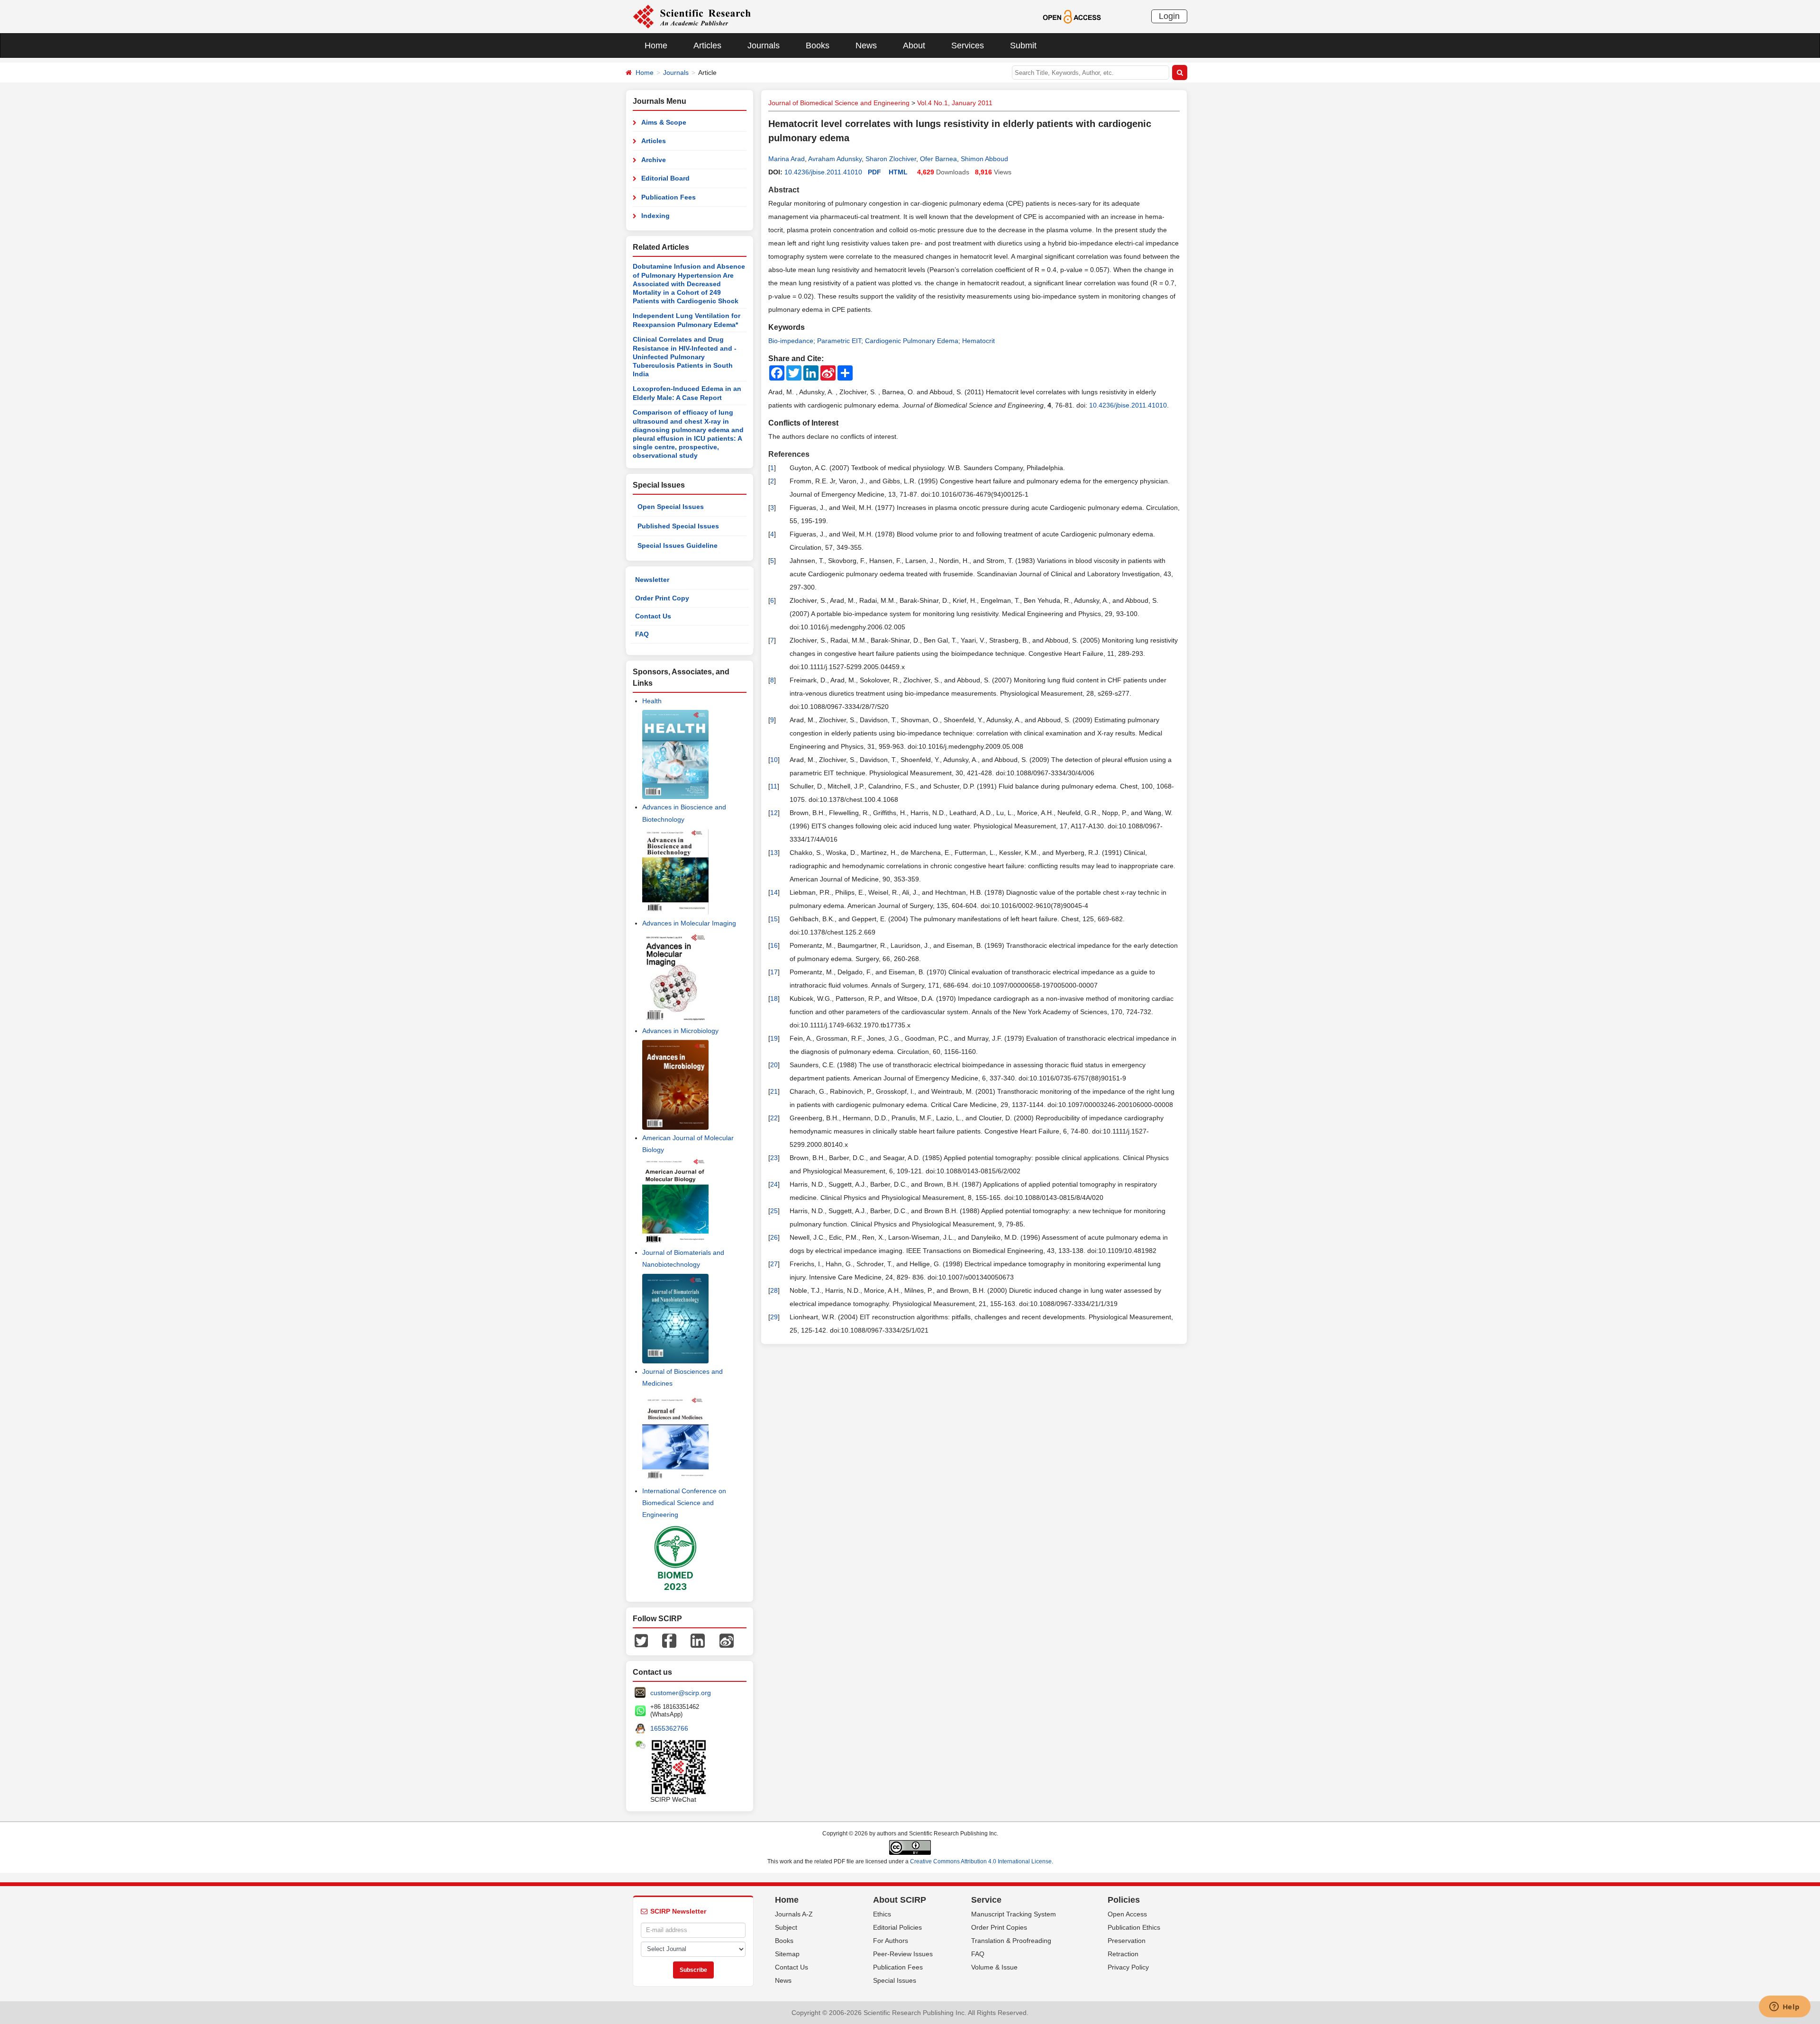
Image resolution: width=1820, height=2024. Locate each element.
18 (774, 998)
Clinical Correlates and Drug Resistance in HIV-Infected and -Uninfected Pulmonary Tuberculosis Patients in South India (685, 357)
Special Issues (895, 1980)
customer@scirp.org (681, 1693)
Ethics (882, 1914)
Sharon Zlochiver (891, 159)
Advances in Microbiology (680, 1031)
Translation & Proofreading (1011, 1941)
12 (774, 813)
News (866, 45)
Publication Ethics (1134, 1927)
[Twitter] (641, 1640)
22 (774, 1118)
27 (774, 1264)
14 (774, 892)
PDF (874, 172)
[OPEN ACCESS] (1072, 16)
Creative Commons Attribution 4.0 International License (981, 1861)
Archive (654, 160)
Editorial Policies (897, 1927)
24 (774, 1184)
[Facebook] (669, 1640)
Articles (707, 45)
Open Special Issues (671, 507)
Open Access (1127, 1914)
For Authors (891, 1941)
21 (774, 1091)
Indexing (655, 216)
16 (774, 945)
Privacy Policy (1128, 1967)
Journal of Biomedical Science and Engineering (839, 103)
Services (968, 45)
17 (774, 972)
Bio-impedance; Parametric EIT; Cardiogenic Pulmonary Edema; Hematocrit (882, 341)
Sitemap (787, 1954)
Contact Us (653, 616)
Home (656, 45)
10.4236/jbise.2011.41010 (823, 172)
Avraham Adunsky (835, 159)
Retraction (1123, 1954)
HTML (898, 172)
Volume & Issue (994, 1967)
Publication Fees (669, 197)
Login (1169, 16)
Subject (786, 1927)
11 (774, 786)
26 (774, 1237)
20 (774, 1065)
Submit (1023, 45)
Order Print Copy (662, 598)
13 (774, 853)
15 (774, 919)
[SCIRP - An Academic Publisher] (692, 16)
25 (774, 1211)
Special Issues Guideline (678, 545)
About (914, 45)
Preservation (1127, 1941)
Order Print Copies (999, 1927)
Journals (764, 45)
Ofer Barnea (938, 159)
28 (774, 1290)
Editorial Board (665, 178)
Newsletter (652, 580)
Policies (1124, 1900)
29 (774, 1317)
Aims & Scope (664, 122)
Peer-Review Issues (903, 1954)
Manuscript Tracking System (1014, 1914)
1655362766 (669, 1728)
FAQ (642, 634)
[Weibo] (727, 1640)
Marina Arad (787, 159)
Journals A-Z (794, 1914)
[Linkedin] (698, 1640)
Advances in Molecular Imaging (689, 923)
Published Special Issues (678, 526)
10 (774, 760)
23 (774, 1158)
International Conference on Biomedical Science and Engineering (684, 1503)
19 (774, 1038)
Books (818, 45)
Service (986, 1900)
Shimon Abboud (984, 159)
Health (652, 701)
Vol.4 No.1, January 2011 (955, 103)
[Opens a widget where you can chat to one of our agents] (1784, 2007)
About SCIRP (900, 1900)
